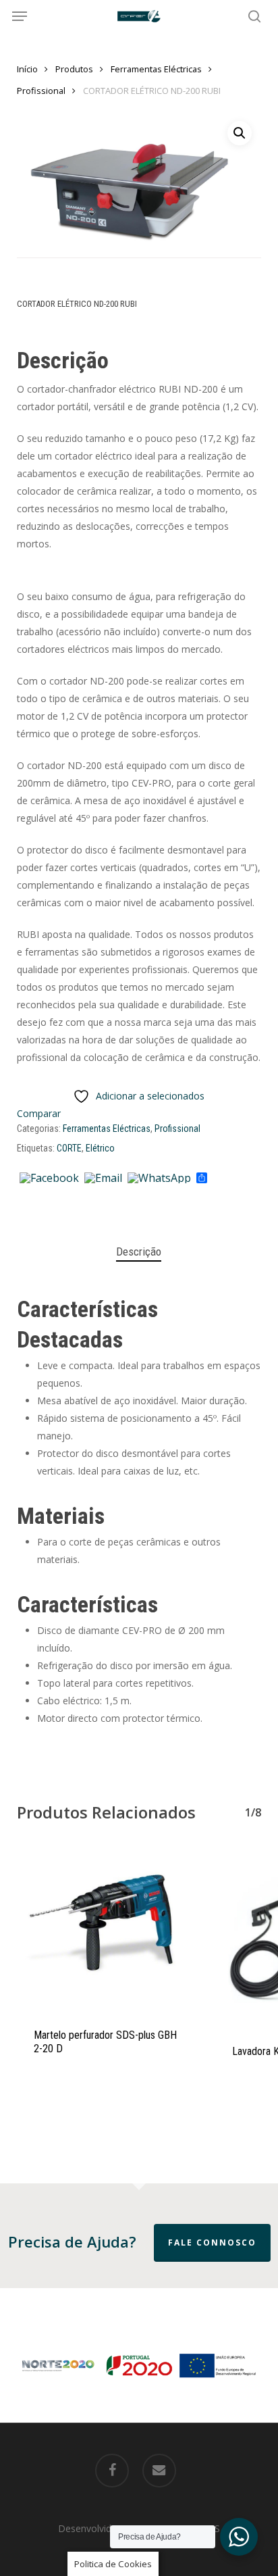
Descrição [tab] (139, 1252)
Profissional (41, 91)
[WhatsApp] (159, 1179)
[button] (20, 16)
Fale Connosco (212, 2243)
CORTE (69, 1148)
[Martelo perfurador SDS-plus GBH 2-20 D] (106, 1929)
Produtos (74, 69)
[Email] (103, 1179)
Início (27, 69)
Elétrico (100, 1148)
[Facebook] (49, 1179)
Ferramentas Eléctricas (156, 69)
